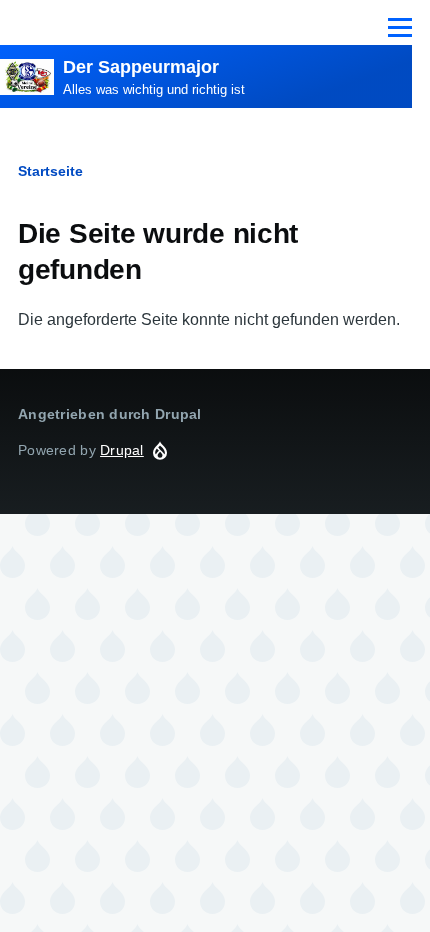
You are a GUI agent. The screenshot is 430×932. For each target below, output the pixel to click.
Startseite (50, 171)
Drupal (122, 450)
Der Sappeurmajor (141, 67)
